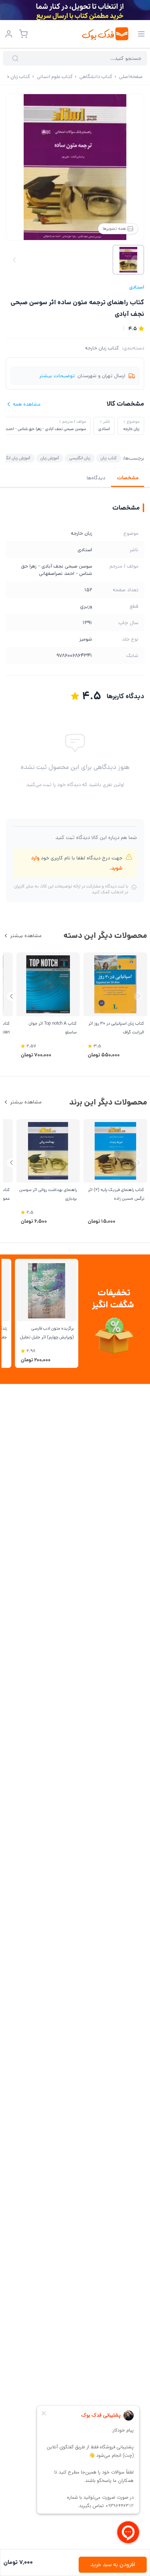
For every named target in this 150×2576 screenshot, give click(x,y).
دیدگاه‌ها (96, 478)
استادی (137, 287)
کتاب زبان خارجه (102, 348)
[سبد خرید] (23, 34)
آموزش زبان (50, 458)
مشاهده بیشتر (26, 936)
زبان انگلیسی (80, 458)
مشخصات (128, 478)
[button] (11, 996)
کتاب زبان (109, 458)
